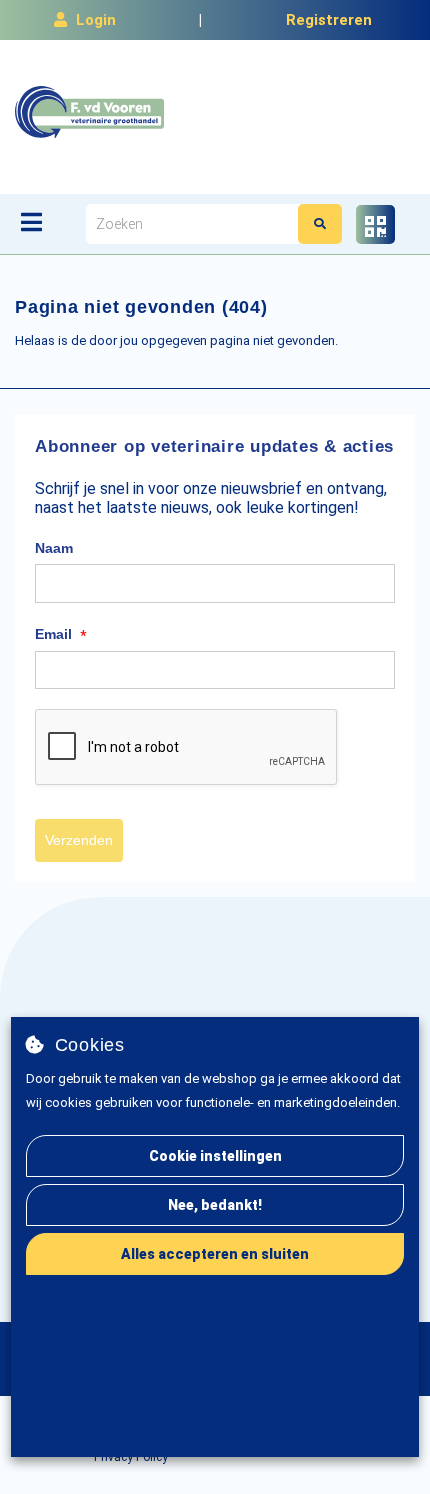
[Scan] (375, 224)
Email (61, 635)
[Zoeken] (320, 224)
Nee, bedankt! (215, 1205)
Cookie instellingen (215, 1156)
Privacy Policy (131, 1457)
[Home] (89, 112)
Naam (54, 548)
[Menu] (31, 222)
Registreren (329, 20)
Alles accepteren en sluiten (215, 1254)
